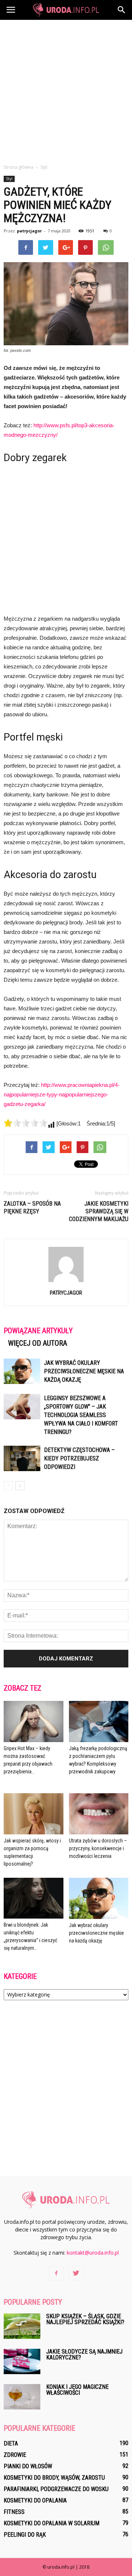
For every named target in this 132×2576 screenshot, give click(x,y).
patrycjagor (29, 231)
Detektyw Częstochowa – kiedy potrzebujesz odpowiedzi (79, 1458)
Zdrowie (15, 2455)
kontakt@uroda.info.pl (93, 2253)
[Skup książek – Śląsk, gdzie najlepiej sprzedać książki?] (22, 2326)
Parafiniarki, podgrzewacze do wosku (56, 2489)
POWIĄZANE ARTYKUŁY (38, 1331)
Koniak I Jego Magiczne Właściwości (77, 2390)
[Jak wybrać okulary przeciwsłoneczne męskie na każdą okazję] (22, 1371)
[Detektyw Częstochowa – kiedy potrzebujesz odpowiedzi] (22, 1458)
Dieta (11, 2443)
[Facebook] (56, 2273)
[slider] (26, 1123)
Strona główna (19, 167)
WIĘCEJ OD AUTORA (38, 1343)
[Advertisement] (66, 90)
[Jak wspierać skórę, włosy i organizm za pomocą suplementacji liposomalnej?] (34, 1814)
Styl (9, 179)
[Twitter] (76, 2273)
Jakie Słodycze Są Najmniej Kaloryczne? (84, 2354)
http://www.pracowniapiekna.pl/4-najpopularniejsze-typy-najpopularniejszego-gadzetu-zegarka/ (62, 1094)
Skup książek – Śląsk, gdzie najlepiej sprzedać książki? (85, 2319)
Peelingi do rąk (25, 2535)
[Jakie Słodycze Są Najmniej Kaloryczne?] (22, 2361)
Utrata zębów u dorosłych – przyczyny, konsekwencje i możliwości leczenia (98, 1848)
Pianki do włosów (28, 2466)
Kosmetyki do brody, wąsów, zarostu (54, 2478)
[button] (122, 10)
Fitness (14, 2512)
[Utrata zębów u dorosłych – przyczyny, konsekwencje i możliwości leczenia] (99, 1814)
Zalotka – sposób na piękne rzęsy (32, 1207)
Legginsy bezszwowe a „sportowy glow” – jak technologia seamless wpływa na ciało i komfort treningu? (81, 1415)
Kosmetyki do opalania (35, 2500)
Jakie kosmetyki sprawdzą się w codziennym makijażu (99, 1211)
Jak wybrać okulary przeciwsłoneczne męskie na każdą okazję (84, 1371)
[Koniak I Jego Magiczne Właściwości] (22, 2397)
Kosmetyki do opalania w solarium (52, 2523)
